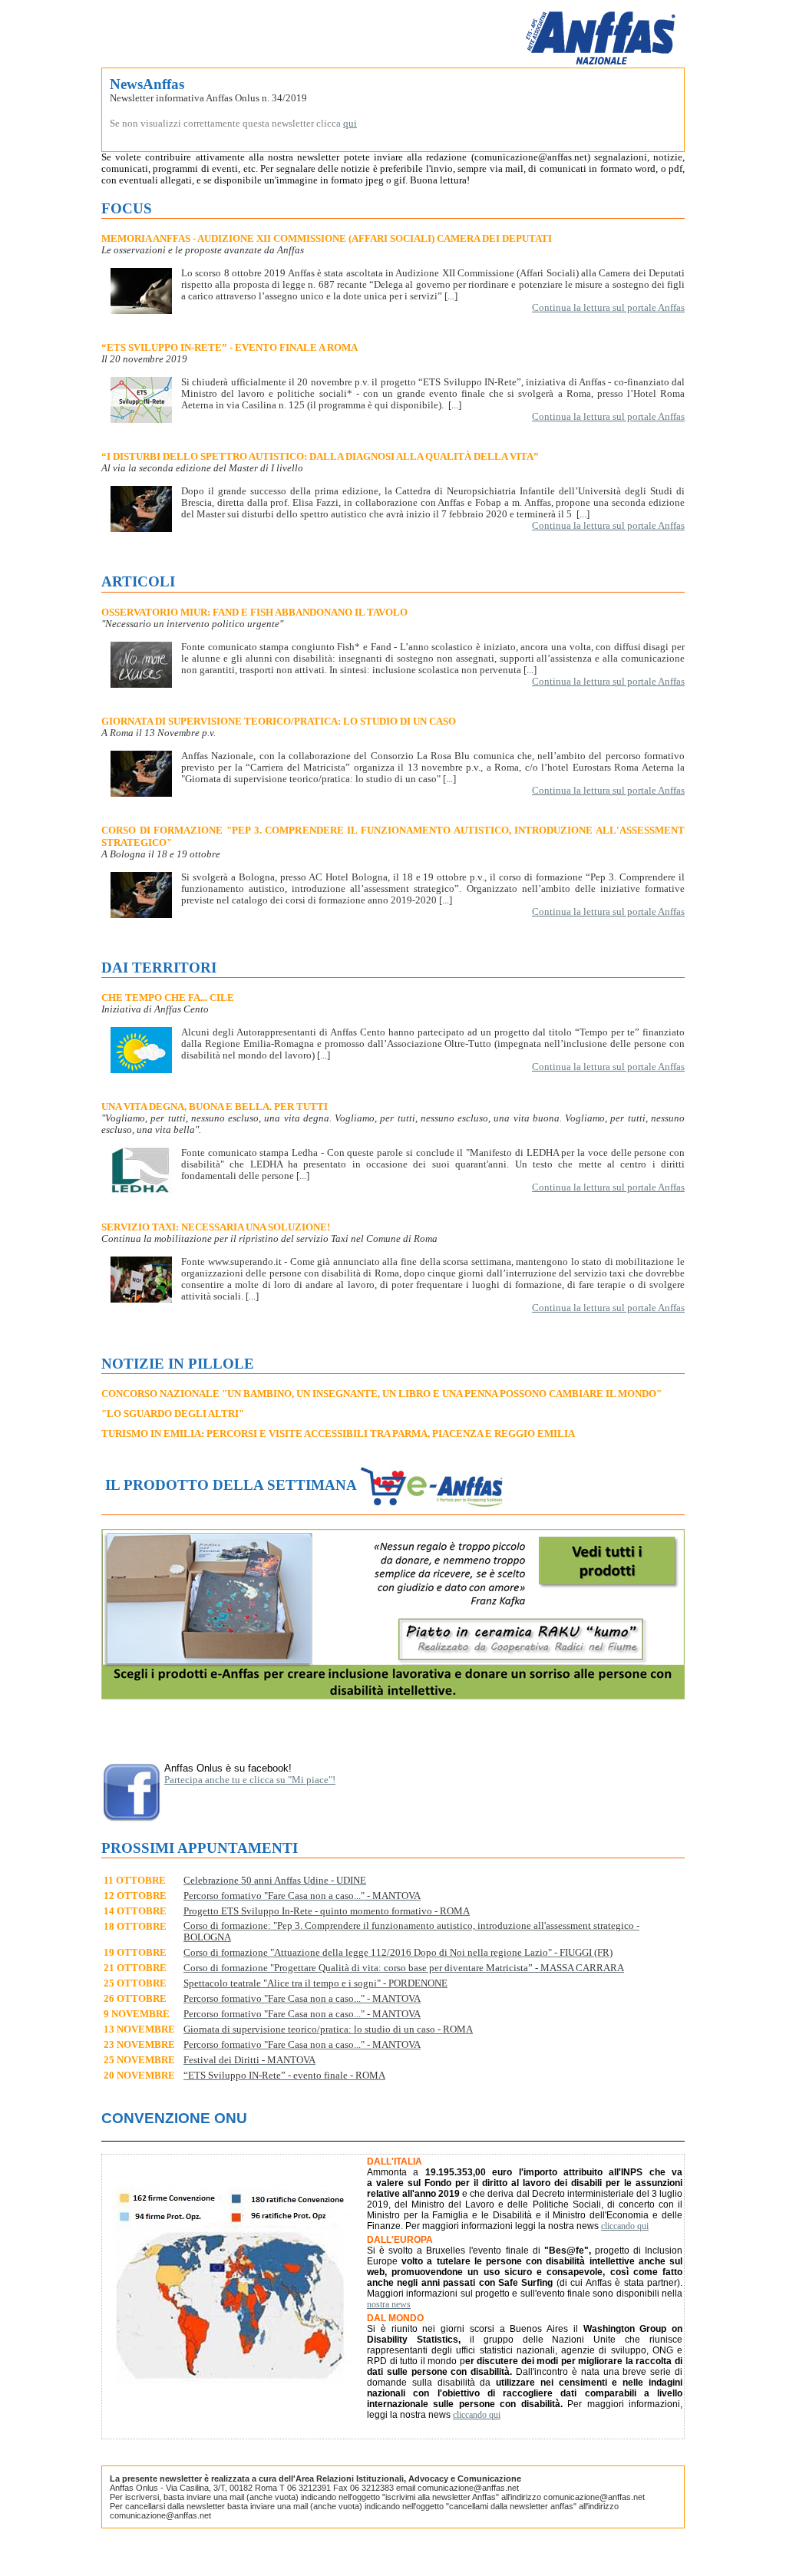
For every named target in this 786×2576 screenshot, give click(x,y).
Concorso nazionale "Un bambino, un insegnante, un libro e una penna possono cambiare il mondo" (381, 1394)
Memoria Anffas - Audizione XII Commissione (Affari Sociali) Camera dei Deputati (327, 238)
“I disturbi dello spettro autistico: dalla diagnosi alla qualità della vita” (320, 456)
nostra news (389, 2304)
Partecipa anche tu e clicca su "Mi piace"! (250, 1780)
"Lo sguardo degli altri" (173, 1413)
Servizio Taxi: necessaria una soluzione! (216, 1227)
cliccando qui (625, 2226)
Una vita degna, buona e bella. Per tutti (215, 1106)
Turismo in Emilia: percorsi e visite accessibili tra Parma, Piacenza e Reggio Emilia (338, 1433)
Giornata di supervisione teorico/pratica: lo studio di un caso (279, 721)
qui (350, 124)
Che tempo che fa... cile (168, 997)
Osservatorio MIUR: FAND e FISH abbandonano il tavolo (254, 612)
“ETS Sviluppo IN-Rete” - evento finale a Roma (230, 347)
